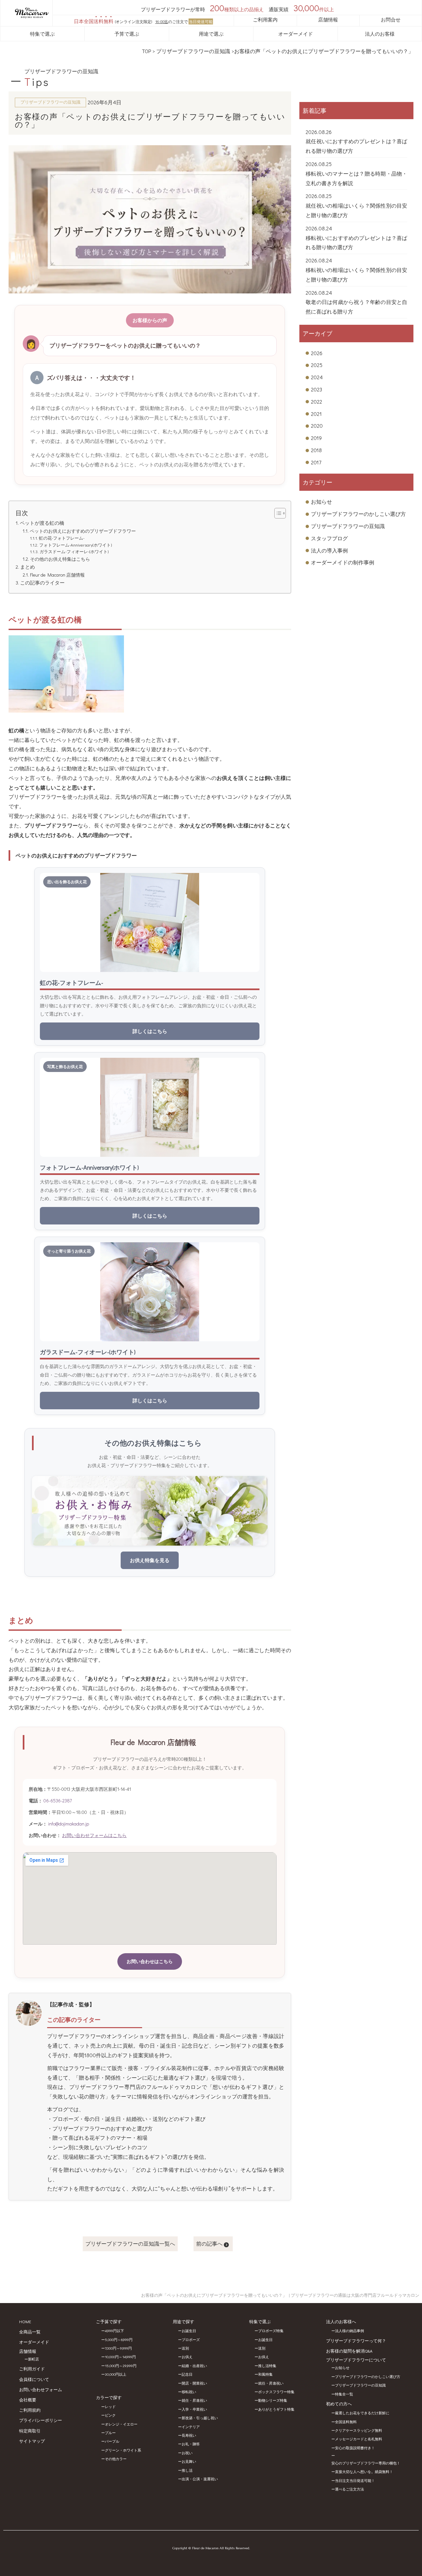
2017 (316, 462)
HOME (25, 2321)
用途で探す (183, 2321)
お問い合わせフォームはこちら (94, 1835)
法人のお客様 (380, 34)
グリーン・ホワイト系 (123, 2450)
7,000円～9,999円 (118, 2348)
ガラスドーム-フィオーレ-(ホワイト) (74, 551)
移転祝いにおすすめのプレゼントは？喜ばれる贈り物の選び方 (356, 243)
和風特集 (265, 2374)
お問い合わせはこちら (150, 1961)
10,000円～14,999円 (120, 2357)
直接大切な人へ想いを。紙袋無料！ (364, 2472)
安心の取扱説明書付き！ (355, 2448)
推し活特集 (267, 2366)
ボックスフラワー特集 (276, 2392)
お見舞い (189, 2461)
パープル (112, 2441)
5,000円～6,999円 (119, 2340)
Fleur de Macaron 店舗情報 (57, 575)
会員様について (34, 2379)
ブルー (110, 2433)
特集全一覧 (344, 2394)
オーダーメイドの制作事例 (343, 562)
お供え (187, 2357)
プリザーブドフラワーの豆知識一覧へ (130, 2243)
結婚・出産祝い (194, 2366)
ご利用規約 (30, 2410)
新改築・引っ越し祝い (200, 2418)
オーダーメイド (296, 34)
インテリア (191, 2427)
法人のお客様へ (341, 2321)
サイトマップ (32, 2441)
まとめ (28, 567)
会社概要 (28, 2400)
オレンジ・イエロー (121, 2424)
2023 (316, 389)
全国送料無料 (346, 2422)
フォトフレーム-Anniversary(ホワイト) (75, 545)
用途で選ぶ (211, 34)
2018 (316, 450)
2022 (316, 401)
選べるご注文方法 (349, 2489)
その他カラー (116, 2459)
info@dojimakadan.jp (69, 1824)
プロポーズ (191, 2340)
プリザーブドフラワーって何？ (356, 2341)
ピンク (110, 2415)
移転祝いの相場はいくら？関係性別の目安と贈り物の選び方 (356, 275)
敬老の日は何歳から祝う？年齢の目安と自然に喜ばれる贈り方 (356, 307)
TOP (146, 51)
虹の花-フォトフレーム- (62, 538)
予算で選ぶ (127, 34)
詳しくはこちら (150, 1031)
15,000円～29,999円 (121, 2366)
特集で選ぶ (42, 34)
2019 (316, 438)
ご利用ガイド (32, 2369)
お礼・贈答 (191, 2444)
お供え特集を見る (150, 1560)
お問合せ (391, 19)
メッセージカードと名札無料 (359, 2439)
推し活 (187, 2470)
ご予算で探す (109, 2321)
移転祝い (189, 2392)
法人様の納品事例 (349, 2331)
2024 (317, 377)
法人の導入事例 (329, 550)
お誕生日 (189, 2331)
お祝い (187, 2453)
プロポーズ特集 (271, 2331)
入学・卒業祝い (194, 2409)
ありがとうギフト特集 (276, 2409)
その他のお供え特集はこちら (60, 559)
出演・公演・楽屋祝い (200, 2479)
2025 (317, 365)
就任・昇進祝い (194, 2400)
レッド (110, 2407)
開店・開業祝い (194, 2383)
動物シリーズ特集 (273, 2400)
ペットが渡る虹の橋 (42, 523)
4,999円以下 (114, 2331)
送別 (185, 2348)
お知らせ (321, 502)
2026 (317, 353)
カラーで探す (109, 2397)
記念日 (187, 2374)
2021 (316, 414)
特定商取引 (30, 2431)
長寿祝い (189, 2435)
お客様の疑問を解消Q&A (349, 2351)
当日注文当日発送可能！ (355, 2480)
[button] (277, 513)
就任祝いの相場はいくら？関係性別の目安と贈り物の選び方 (356, 210)
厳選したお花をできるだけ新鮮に (362, 2413)
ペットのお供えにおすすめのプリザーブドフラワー (83, 531)
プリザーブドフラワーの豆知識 (193, 51)
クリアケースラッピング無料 (359, 2430)
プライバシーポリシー (41, 2420)
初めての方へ (339, 2404)
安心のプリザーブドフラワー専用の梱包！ (366, 2463)
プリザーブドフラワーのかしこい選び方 (358, 514)
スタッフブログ (329, 538)
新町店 (33, 2359)
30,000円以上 (116, 2374)
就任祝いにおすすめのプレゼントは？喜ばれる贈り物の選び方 (356, 146)
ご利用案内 (265, 19)
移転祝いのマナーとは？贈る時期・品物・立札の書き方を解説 (356, 178)
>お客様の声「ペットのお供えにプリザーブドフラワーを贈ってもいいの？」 (322, 51)
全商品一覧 (30, 2332)
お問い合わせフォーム (41, 2389)
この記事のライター (42, 583)
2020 (317, 426)
